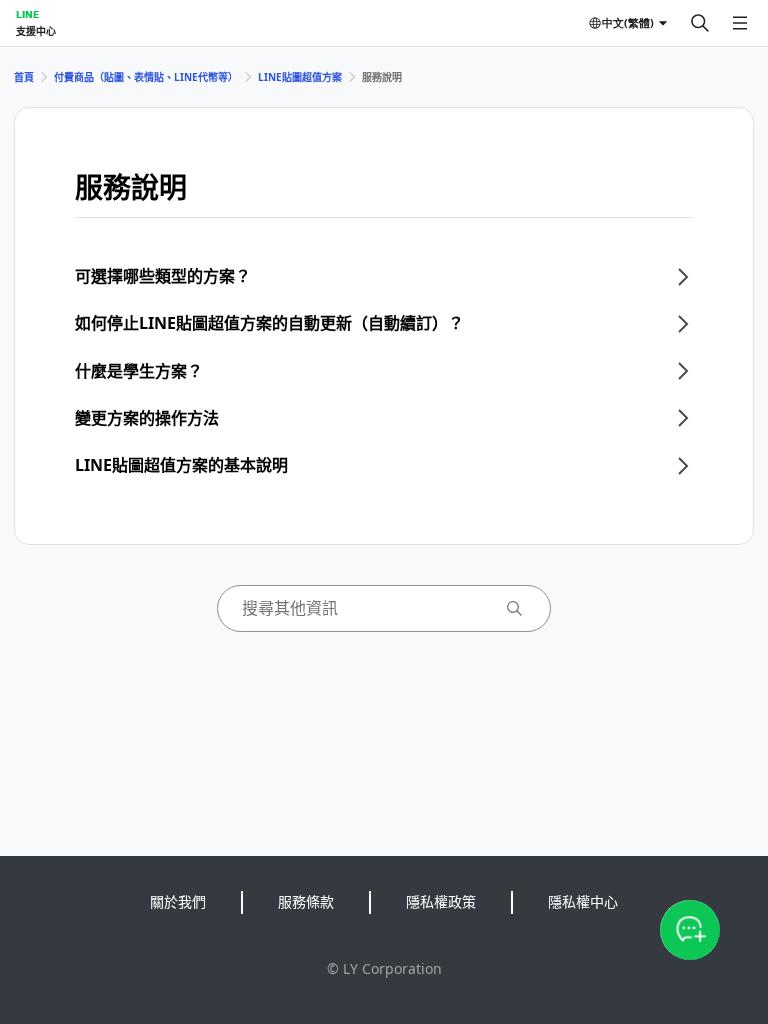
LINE (27, 14)
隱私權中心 (583, 901)
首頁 (24, 77)
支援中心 (36, 31)
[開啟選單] (740, 23)
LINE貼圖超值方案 (300, 77)
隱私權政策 (441, 901)
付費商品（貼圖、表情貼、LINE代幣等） (146, 77)
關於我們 (178, 901)
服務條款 (306, 901)
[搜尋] (700, 23)
